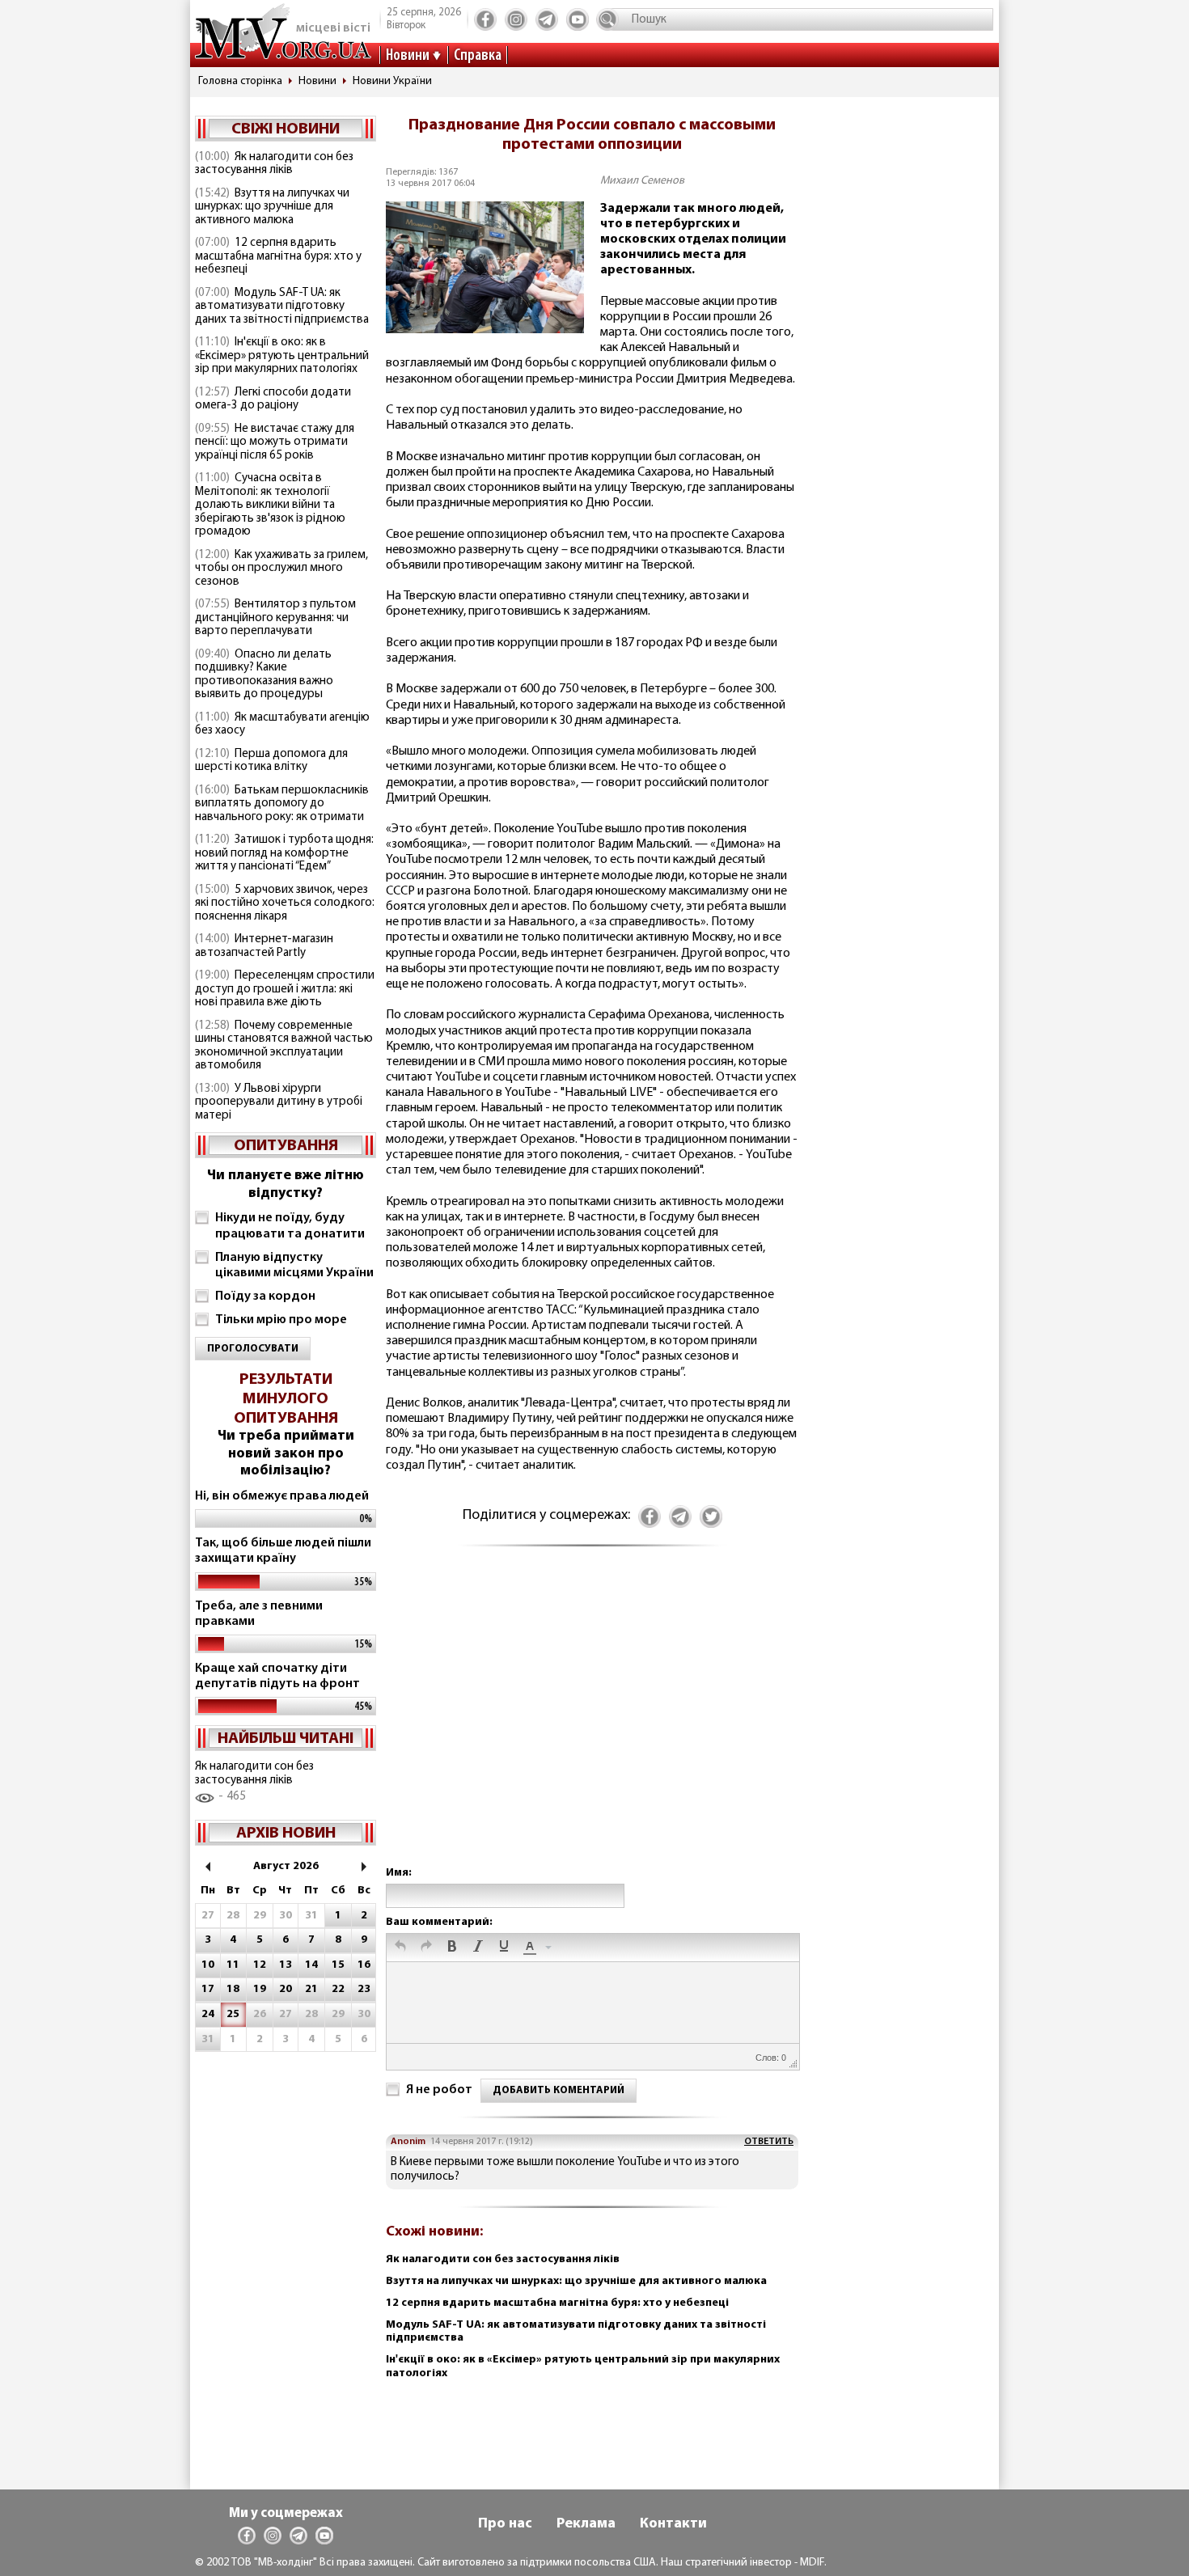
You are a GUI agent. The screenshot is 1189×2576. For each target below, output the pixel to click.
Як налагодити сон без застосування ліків (274, 164)
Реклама (586, 2524)
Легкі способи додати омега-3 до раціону (273, 400)
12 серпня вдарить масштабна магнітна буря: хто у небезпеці (278, 256)
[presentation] (400, 1948)
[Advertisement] (592, 1722)
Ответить (769, 2142)
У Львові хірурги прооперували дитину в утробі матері (279, 1102)
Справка (478, 56)
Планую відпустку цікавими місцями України (294, 1265)
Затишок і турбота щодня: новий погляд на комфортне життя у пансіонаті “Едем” (284, 853)
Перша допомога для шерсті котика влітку (271, 761)
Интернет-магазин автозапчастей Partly (264, 946)
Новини (408, 56)
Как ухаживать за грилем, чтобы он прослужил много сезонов (281, 569)
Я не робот (439, 2090)
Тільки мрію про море (281, 1320)
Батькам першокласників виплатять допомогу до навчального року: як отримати (282, 804)
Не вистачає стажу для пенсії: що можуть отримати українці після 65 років (275, 442)
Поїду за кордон (265, 1296)
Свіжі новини (286, 129)
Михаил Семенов (642, 181)
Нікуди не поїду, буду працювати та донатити (290, 1226)
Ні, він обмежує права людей (282, 1496)
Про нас (505, 2524)
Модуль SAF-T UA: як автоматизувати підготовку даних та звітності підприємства (282, 307)
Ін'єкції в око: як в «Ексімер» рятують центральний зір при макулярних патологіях (282, 356)
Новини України (392, 81)
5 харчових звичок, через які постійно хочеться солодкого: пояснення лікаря (285, 903)
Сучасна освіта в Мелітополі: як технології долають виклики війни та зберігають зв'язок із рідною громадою (270, 505)
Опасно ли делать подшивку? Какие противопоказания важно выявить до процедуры (264, 675)
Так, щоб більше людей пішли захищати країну (283, 1551)
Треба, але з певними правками (259, 1614)
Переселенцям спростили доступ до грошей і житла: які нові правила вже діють (285, 989)
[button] (400, 1948)
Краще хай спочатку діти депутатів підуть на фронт (277, 1676)
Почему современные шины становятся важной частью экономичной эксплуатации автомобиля (284, 1046)
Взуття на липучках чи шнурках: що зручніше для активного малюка (272, 207)
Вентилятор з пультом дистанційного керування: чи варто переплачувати (275, 618)
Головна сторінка (240, 81)
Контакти (673, 2524)
